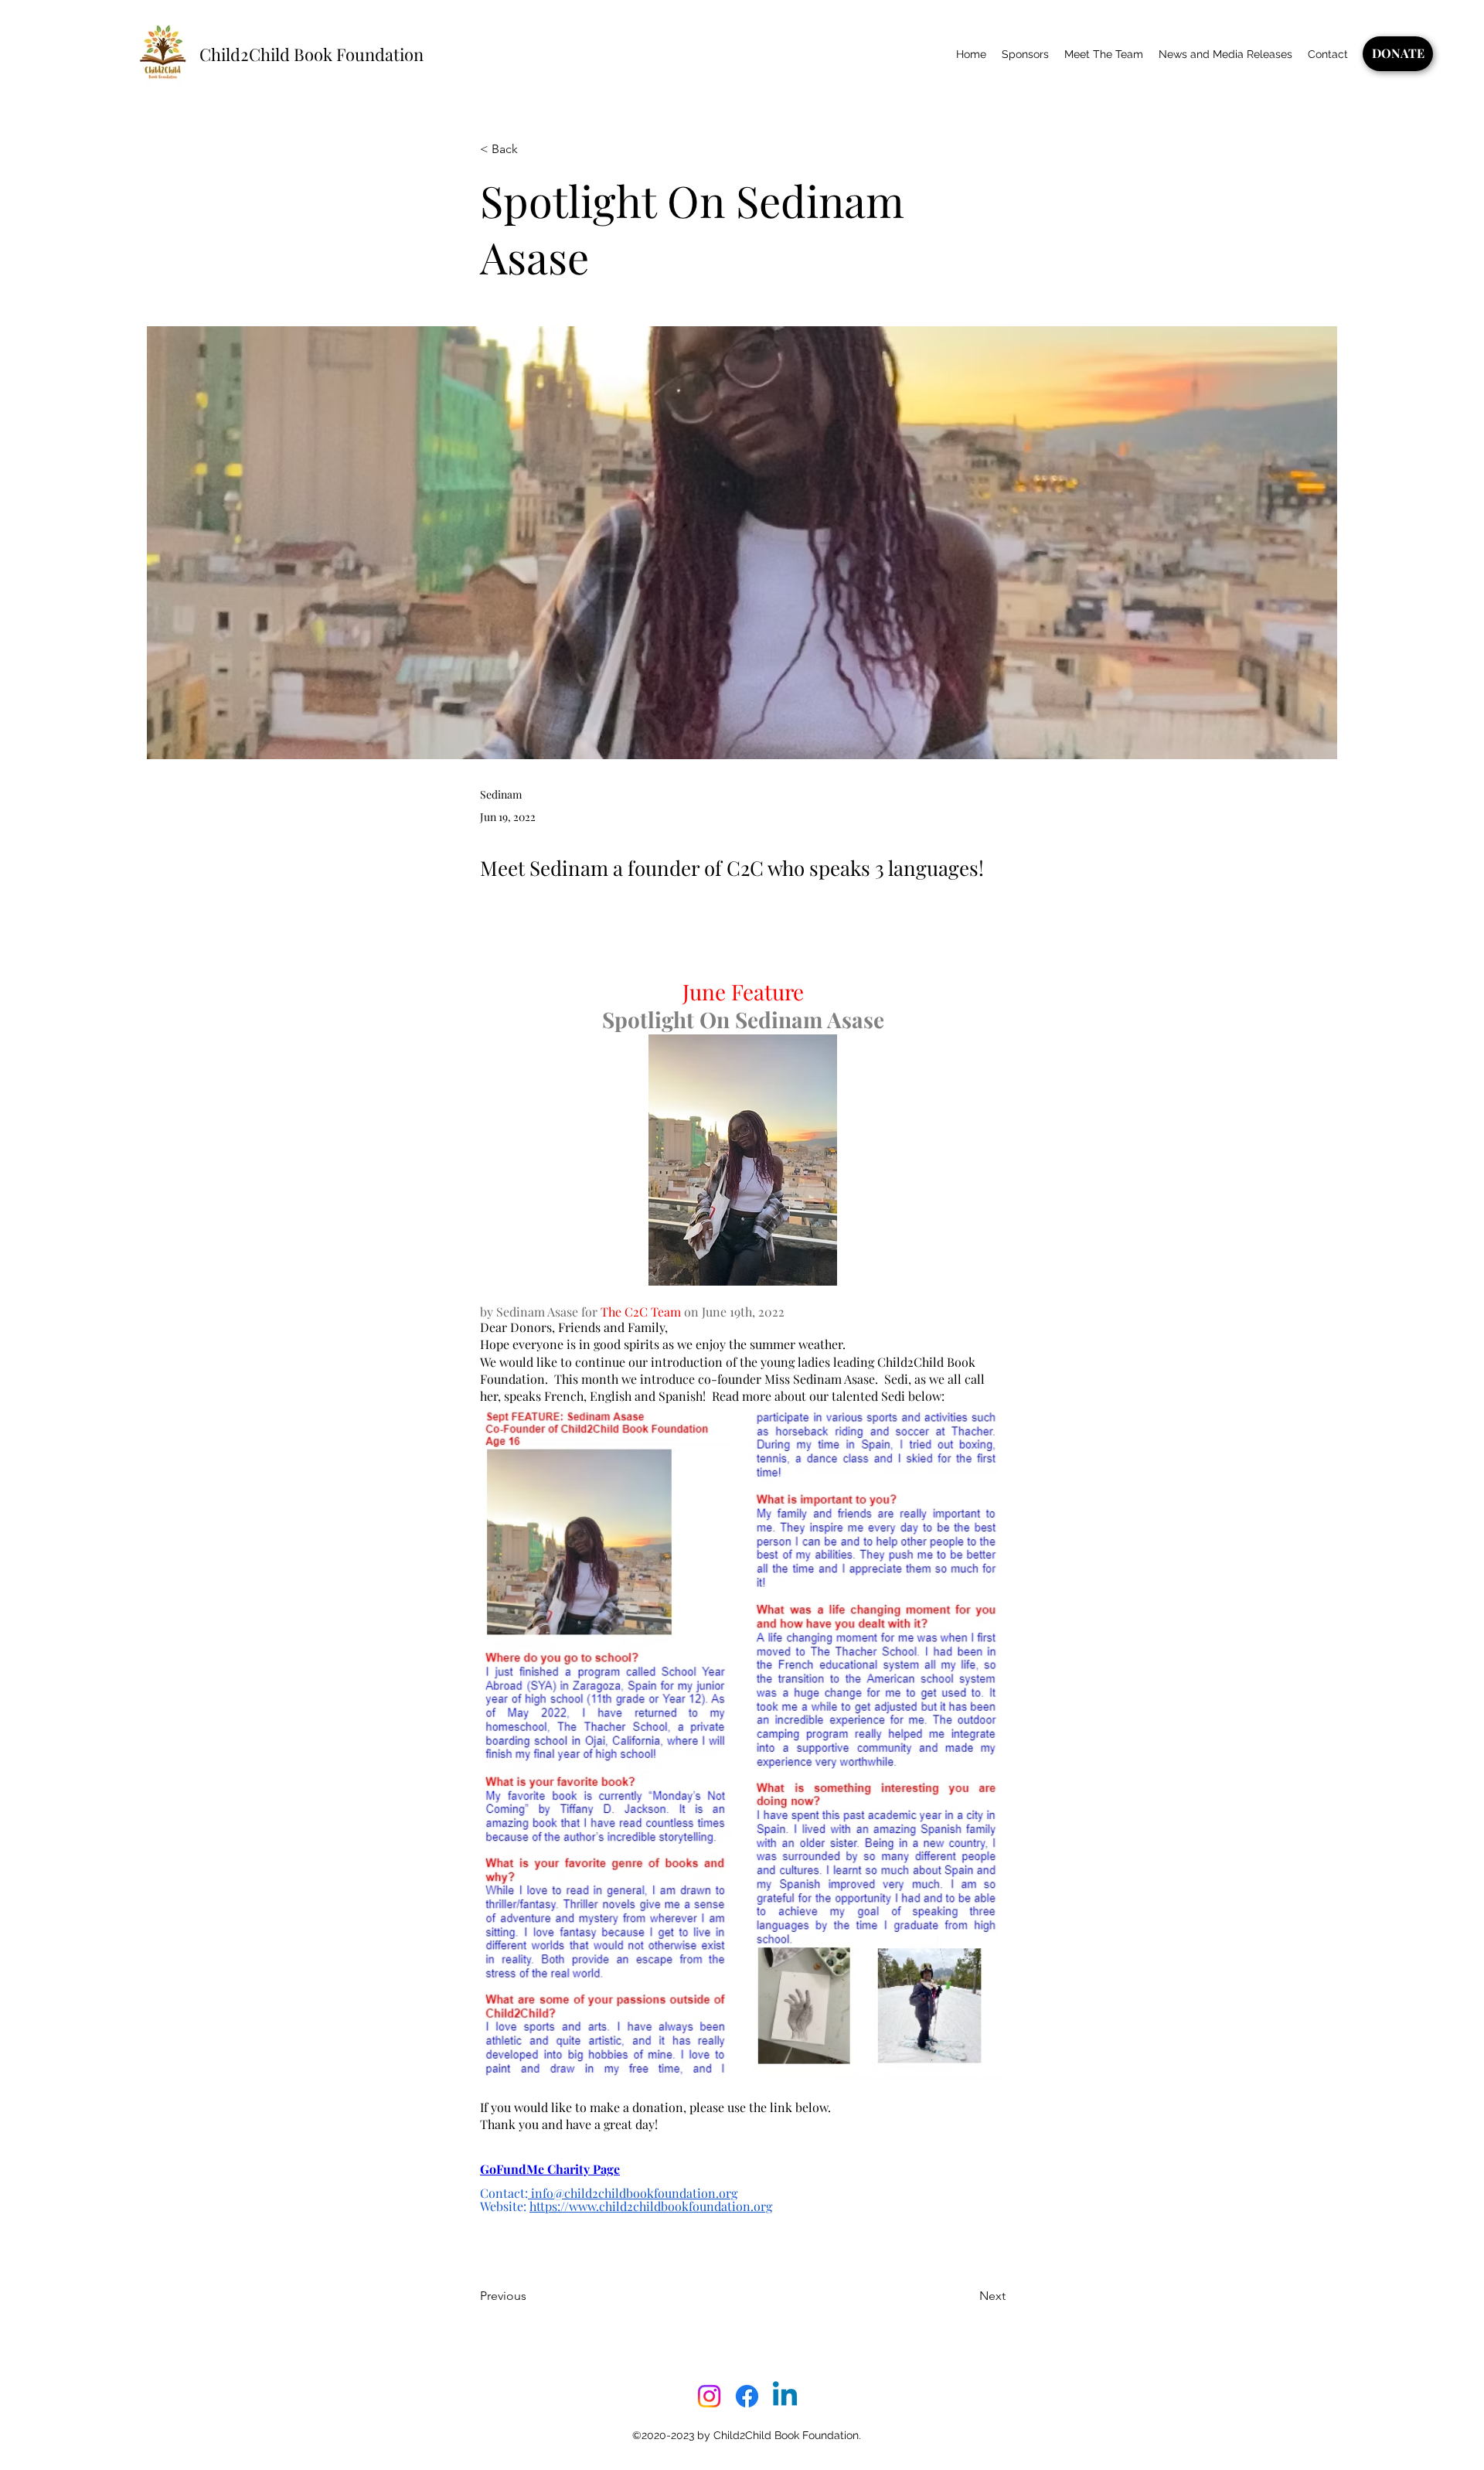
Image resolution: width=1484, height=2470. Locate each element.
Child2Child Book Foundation (311, 54)
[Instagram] (709, 2396)
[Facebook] (747, 2396)
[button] (531, 150)
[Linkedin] (785, 2396)
